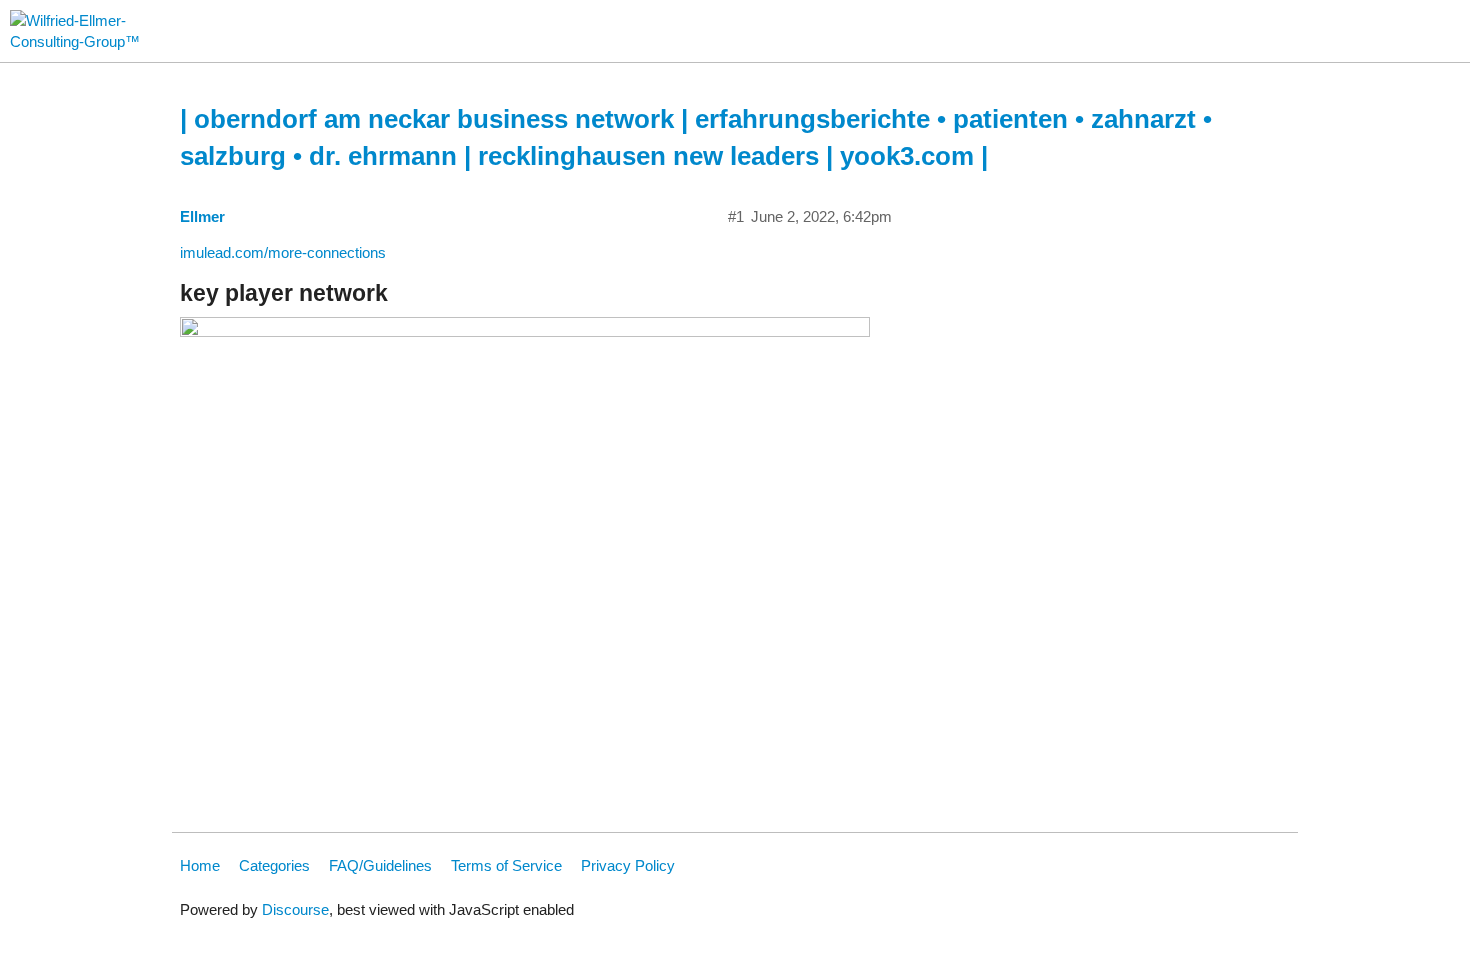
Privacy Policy (628, 865)
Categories (274, 865)
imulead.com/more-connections (283, 252)
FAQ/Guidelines (380, 865)
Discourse (295, 909)
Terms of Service (506, 865)
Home (200, 865)
